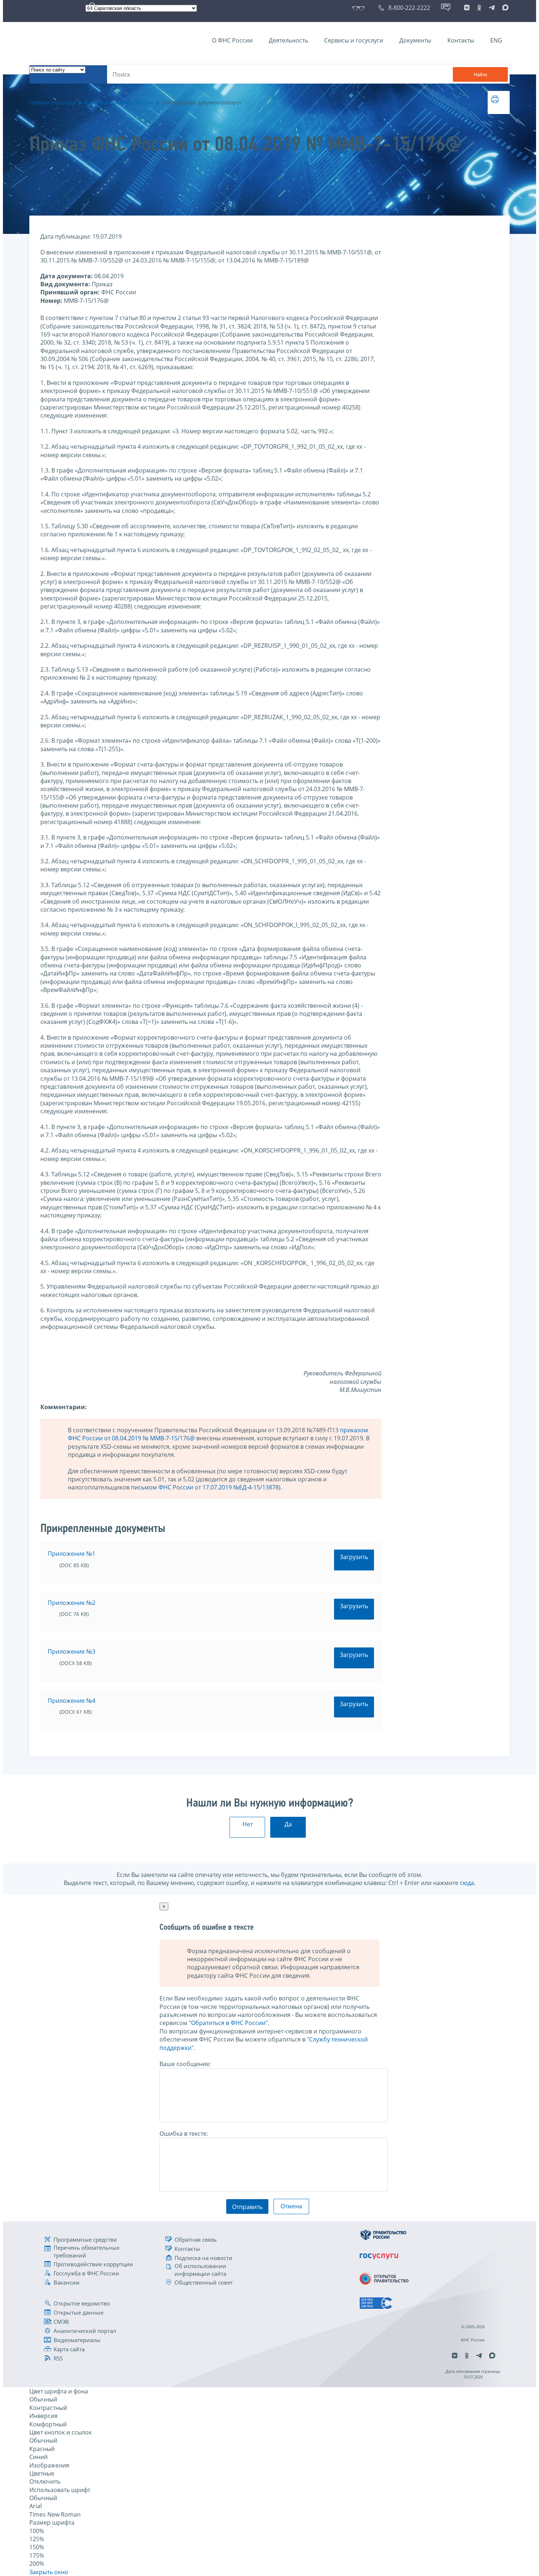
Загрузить (354, 1557)
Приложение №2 (71, 1603)
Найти (480, 75)
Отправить (247, 2207)
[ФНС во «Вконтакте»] (467, 8)
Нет (247, 1824)
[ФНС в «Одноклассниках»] (479, 8)
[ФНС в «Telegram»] (492, 8)
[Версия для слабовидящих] (360, 8)
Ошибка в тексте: (184, 2134)
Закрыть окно (49, 2572)
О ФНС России (232, 40)
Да (288, 1824)
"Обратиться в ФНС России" (228, 2023)
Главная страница (52, 102)
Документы (415, 40)
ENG (496, 40)
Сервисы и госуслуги (354, 40)
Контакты (461, 40)
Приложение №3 (71, 1651)
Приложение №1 (71, 1554)
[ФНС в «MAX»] (504, 8)
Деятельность (288, 40)
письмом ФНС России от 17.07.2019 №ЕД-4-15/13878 (205, 1487)
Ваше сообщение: (185, 2064)
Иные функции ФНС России (119, 102)
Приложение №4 (71, 1701)
